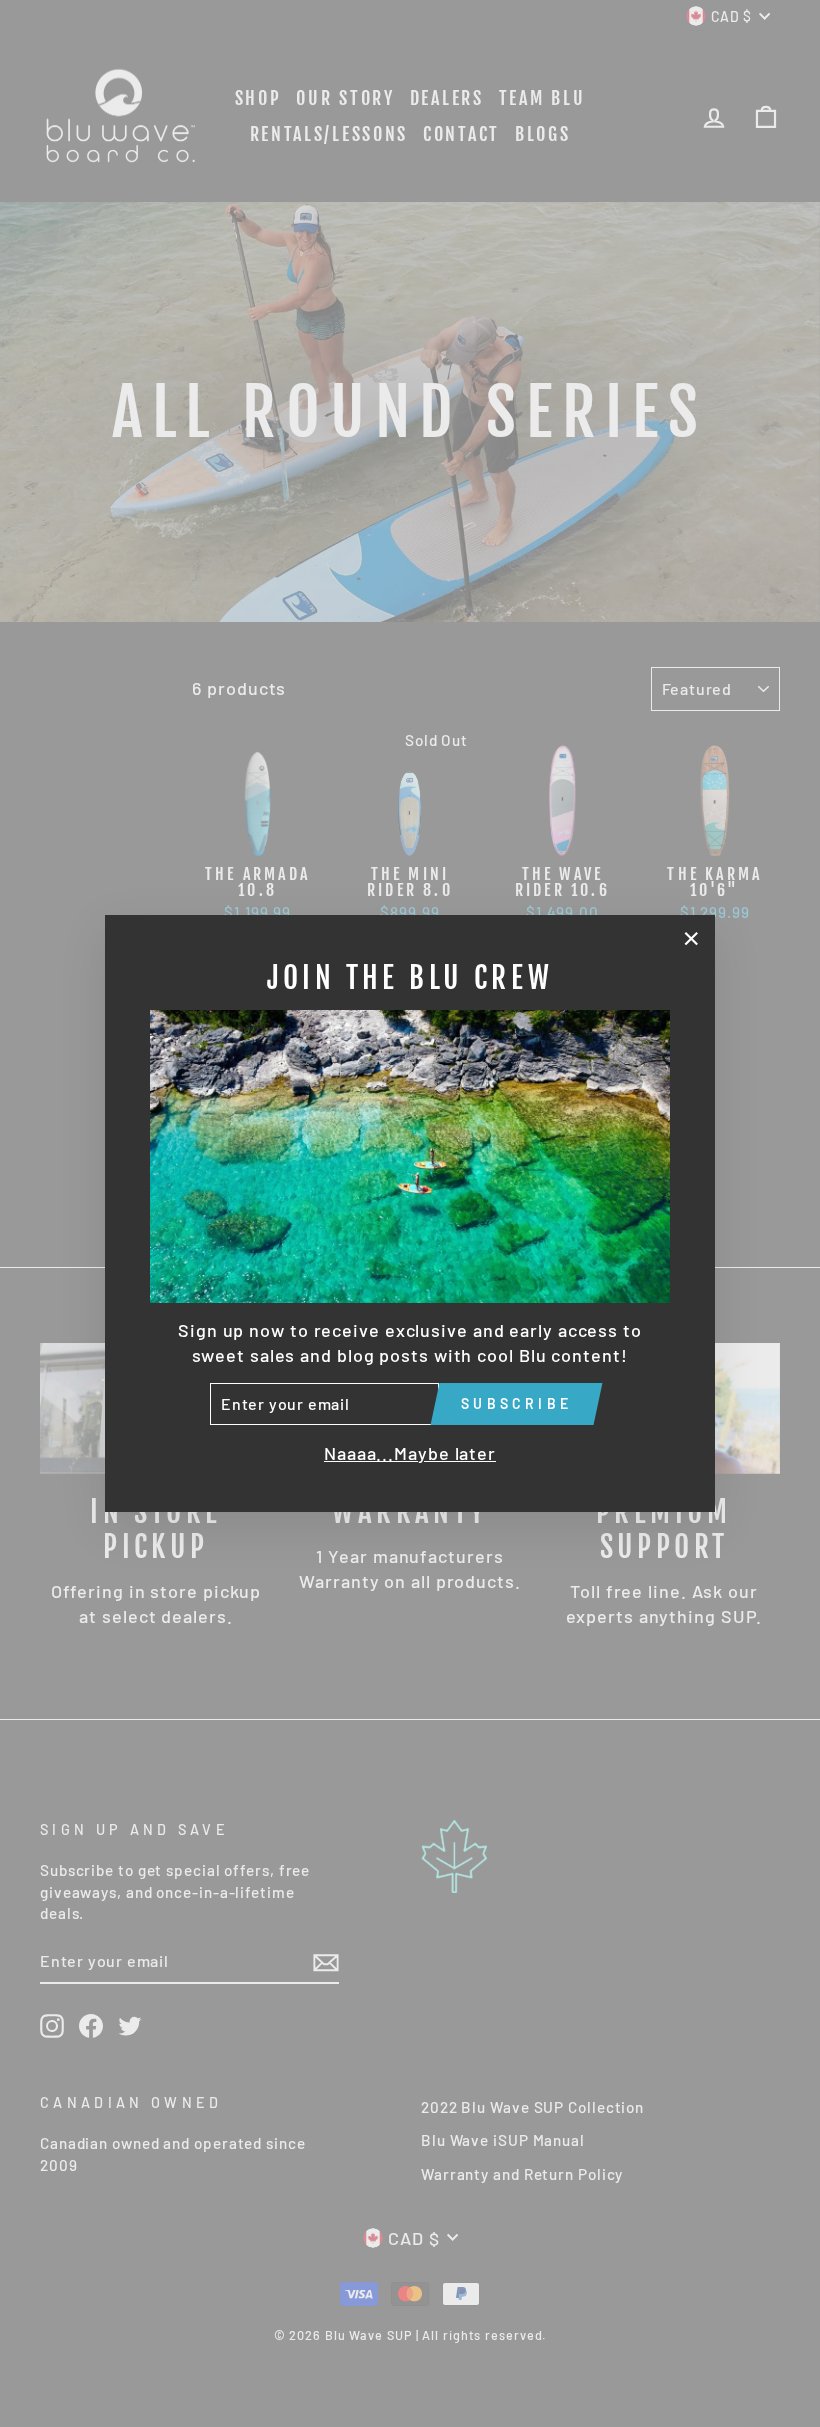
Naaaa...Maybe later (410, 1453)
